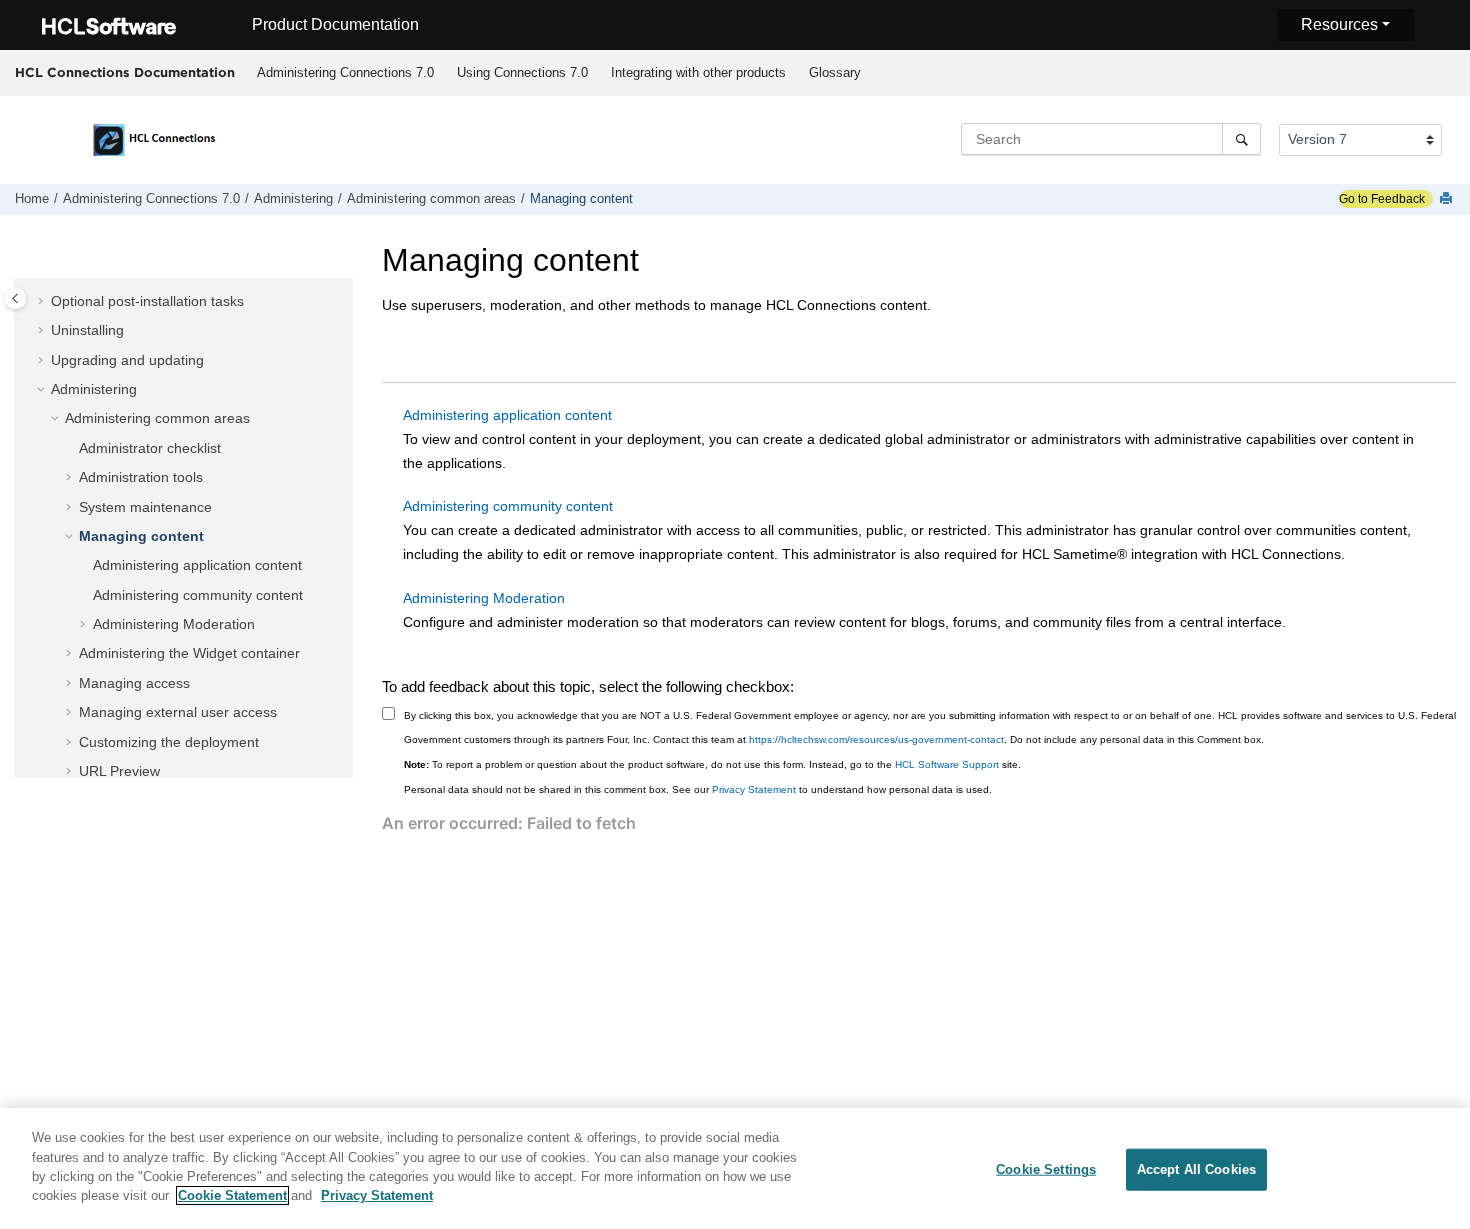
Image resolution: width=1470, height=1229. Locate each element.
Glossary (835, 72)
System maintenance (145, 507)
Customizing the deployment (169, 742)
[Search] (1241, 139)
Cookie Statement (232, 1195)
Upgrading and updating (127, 360)
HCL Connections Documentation (125, 72)
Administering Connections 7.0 (345, 72)
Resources (1339, 24)
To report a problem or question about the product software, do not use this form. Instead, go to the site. (712, 764)
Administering (293, 199)
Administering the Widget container (189, 653)
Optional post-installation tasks (147, 301)
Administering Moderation (174, 624)
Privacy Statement (754, 789)
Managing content (581, 199)
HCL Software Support (947, 764)
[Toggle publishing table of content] (15, 298)
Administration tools (141, 477)
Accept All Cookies (1196, 1169)
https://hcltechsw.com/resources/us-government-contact (876, 739)
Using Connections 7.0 (522, 72)
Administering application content (197, 565)
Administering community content (198, 595)
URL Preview (119, 771)
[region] (735, 1168)
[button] (43, 302)
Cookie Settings (1046, 1169)
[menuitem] (345, 73)
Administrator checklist (150, 448)
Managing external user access (178, 712)
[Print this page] (1448, 199)
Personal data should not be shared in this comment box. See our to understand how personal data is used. (698, 789)
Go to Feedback (1382, 199)
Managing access (134, 683)
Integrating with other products (698, 72)
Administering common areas (431, 199)
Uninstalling (87, 330)
